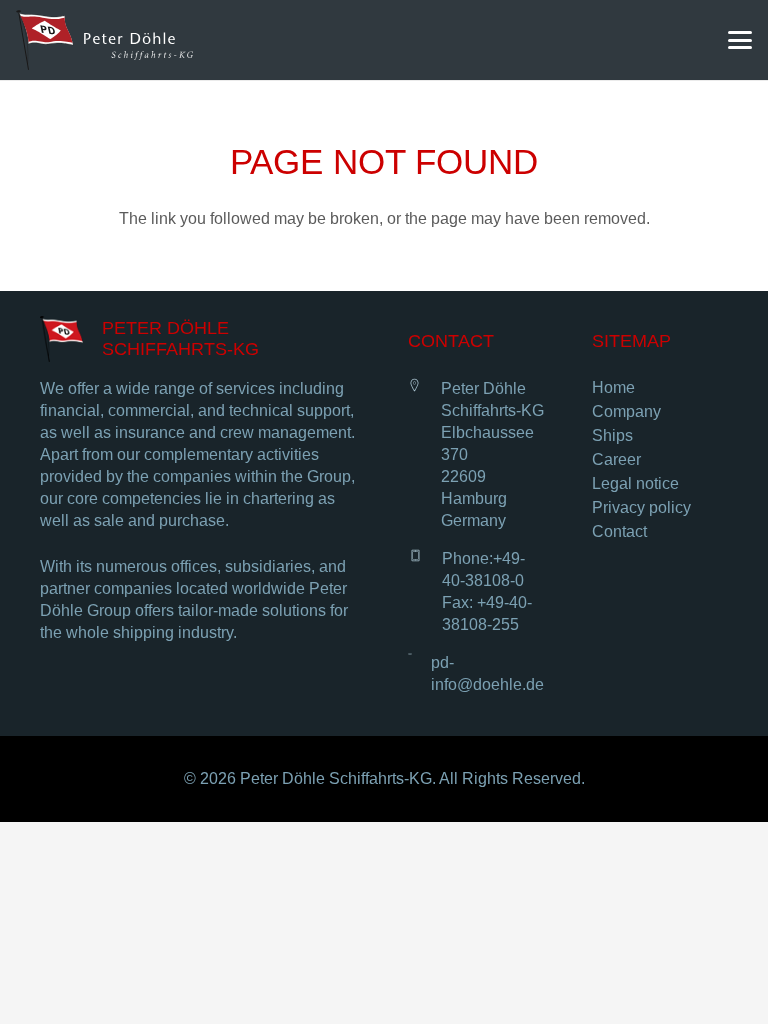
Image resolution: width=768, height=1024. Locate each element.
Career (616, 459)
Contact (619, 531)
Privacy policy (641, 507)
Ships (612, 435)
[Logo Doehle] (104, 40)
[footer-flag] (61, 339)
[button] (740, 40)
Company (626, 411)
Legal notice (635, 483)
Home (613, 387)
